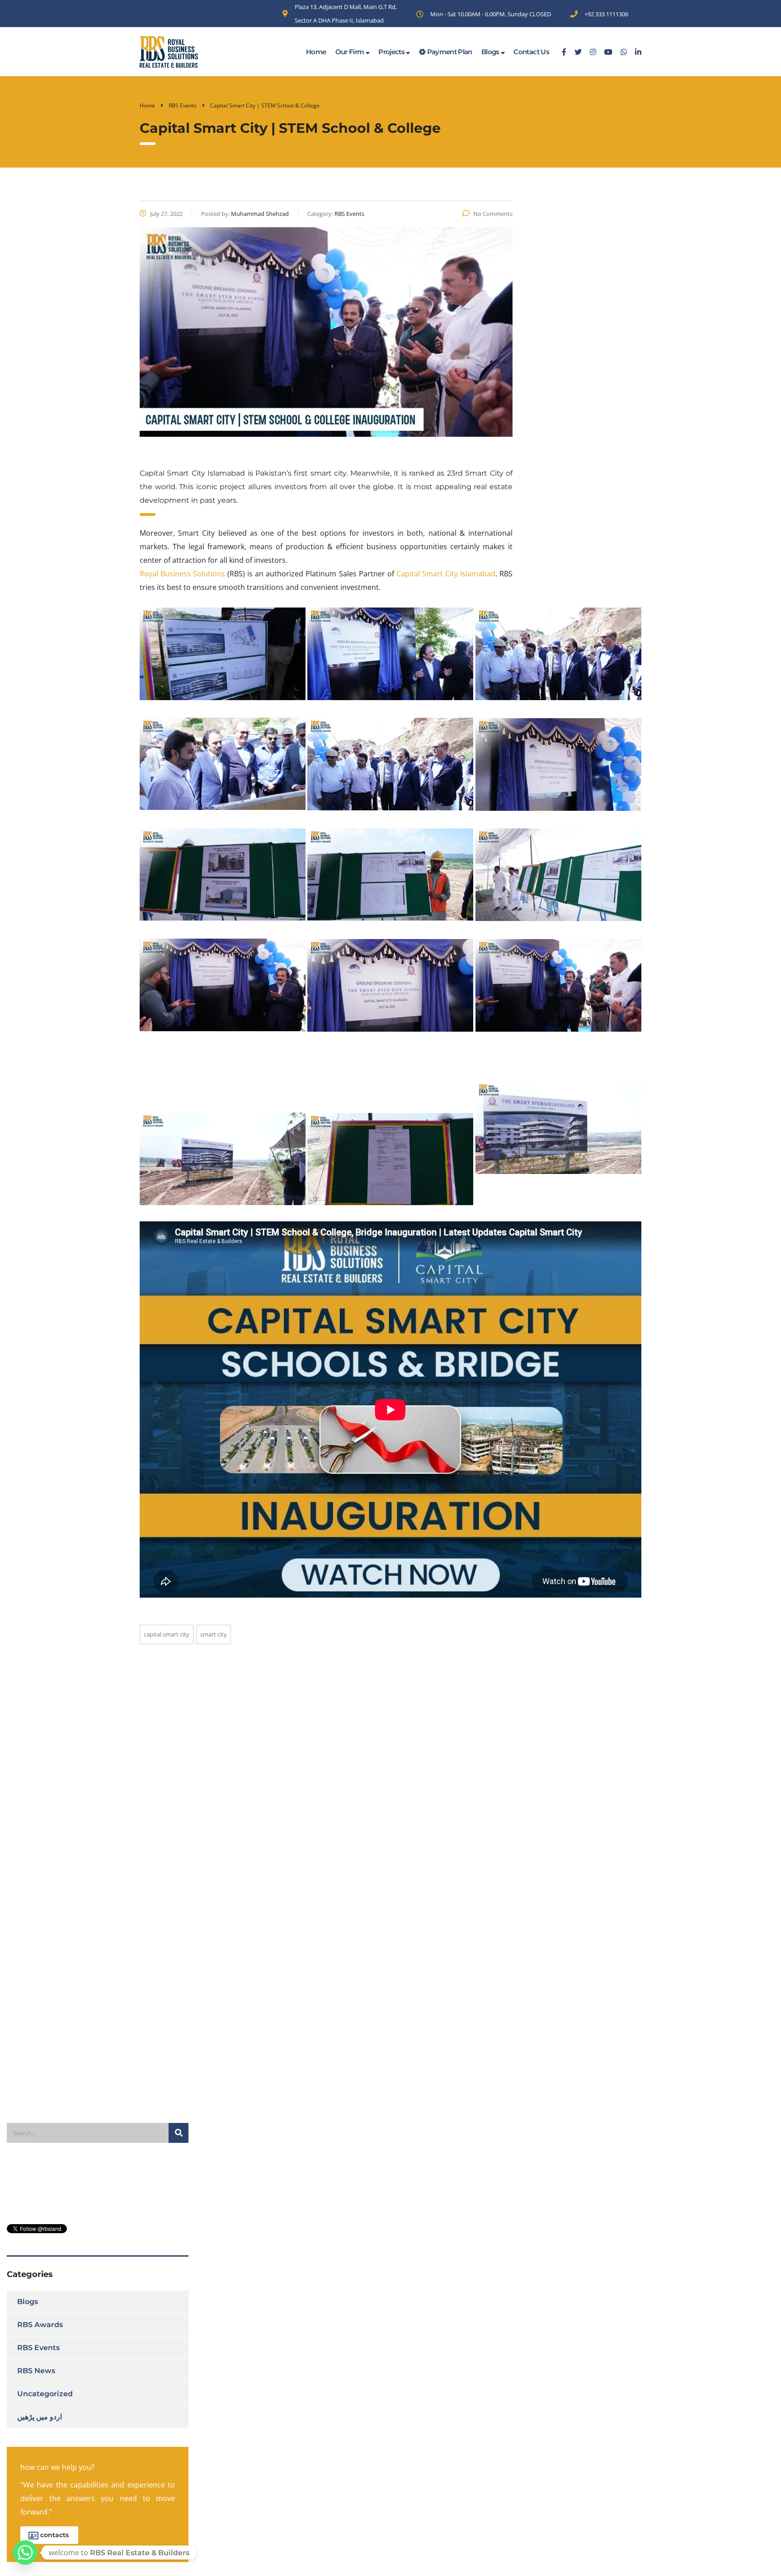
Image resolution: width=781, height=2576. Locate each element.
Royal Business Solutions (182, 574)
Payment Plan (449, 52)
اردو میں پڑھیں (40, 2417)
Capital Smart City (167, 1634)
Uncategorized (45, 2394)
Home (316, 52)
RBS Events (38, 2348)
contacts (54, 2535)
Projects (392, 52)
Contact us (531, 52)
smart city (214, 1634)
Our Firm (351, 52)
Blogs (491, 52)
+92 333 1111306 (606, 14)
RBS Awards (40, 2325)
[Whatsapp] (25, 2553)
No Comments (493, 214)
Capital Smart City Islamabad (446, 574)
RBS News (36, 2371)
